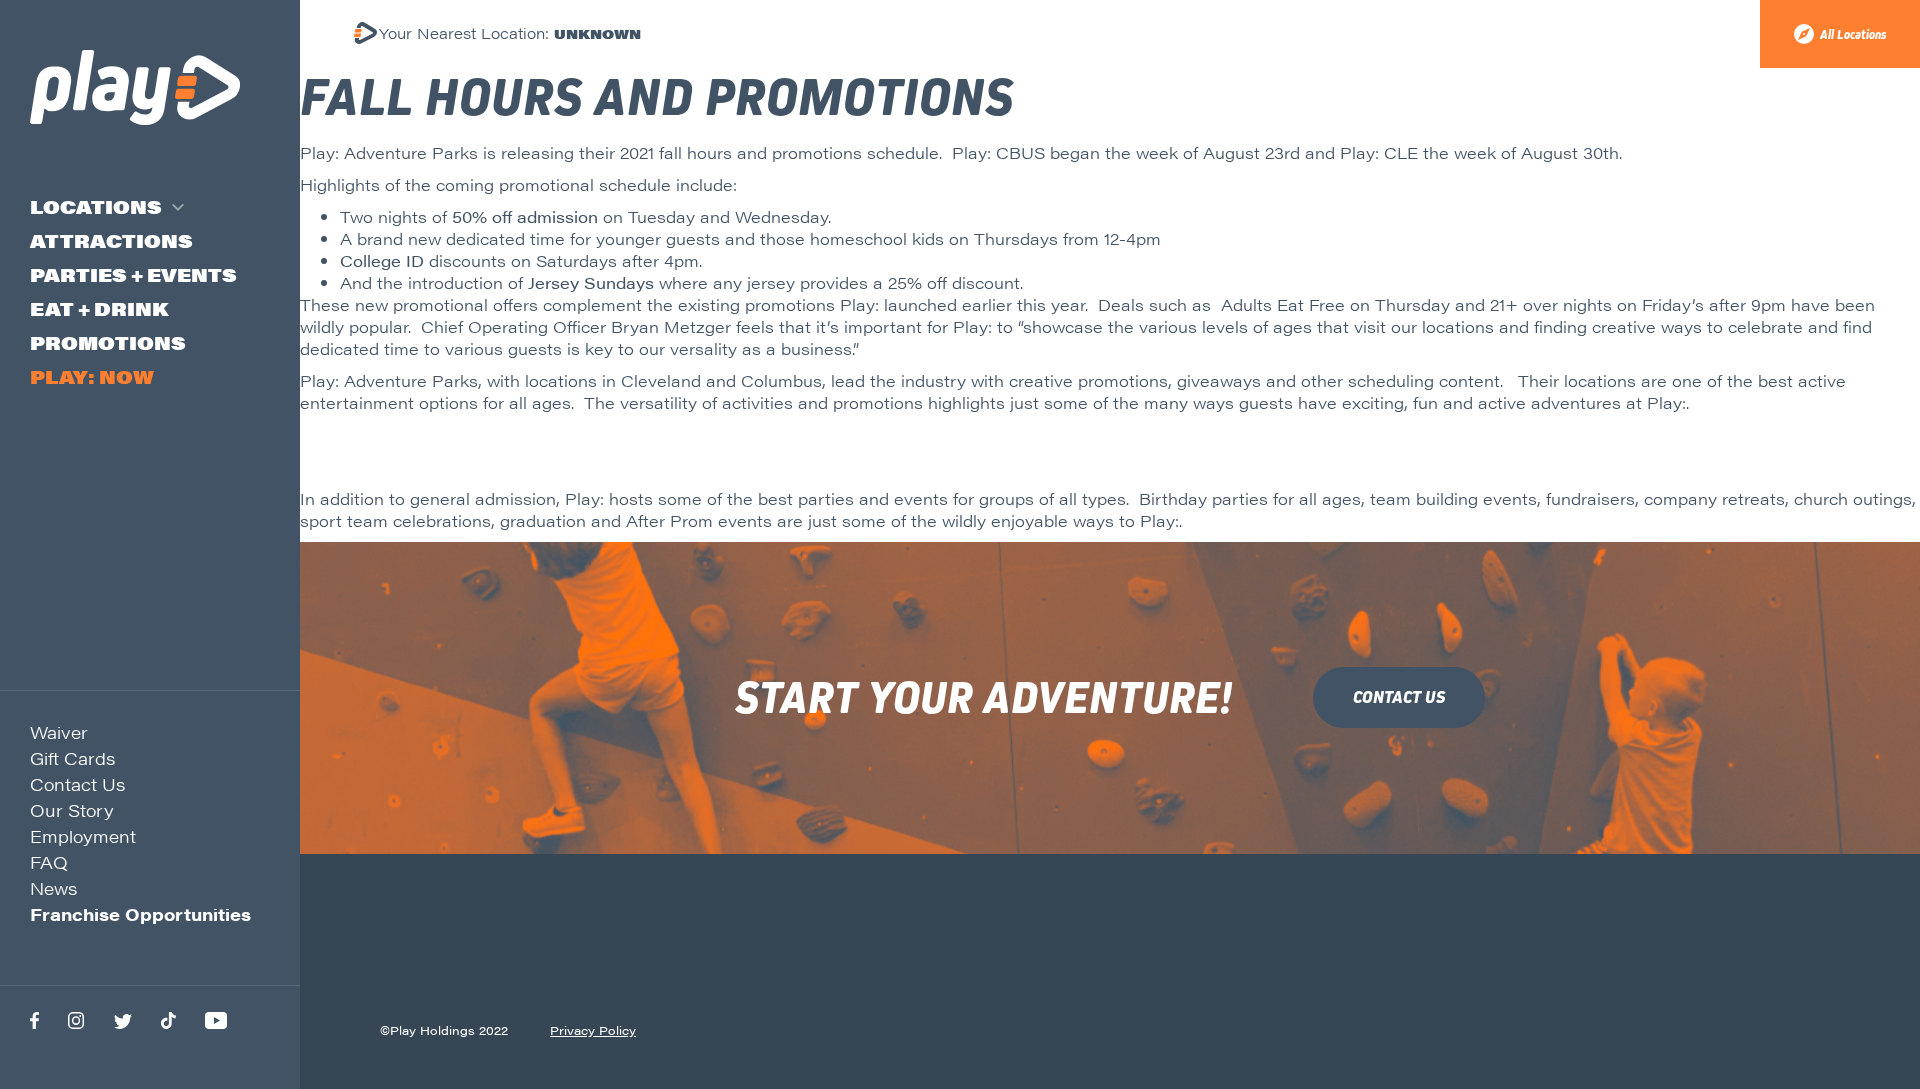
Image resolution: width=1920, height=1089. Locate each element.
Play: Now (92, 376)
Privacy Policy (593, 1030)
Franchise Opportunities (140, 914)
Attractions (111, 240)
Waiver (59, 732)
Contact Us (77, 784)
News (53, 888)
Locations (96, 206)
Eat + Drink (99, 308)
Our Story (72, 810)
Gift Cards (72, 758)
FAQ (49, 862)
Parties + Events (133, 274)
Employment (83, 836)
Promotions (108, 342)
